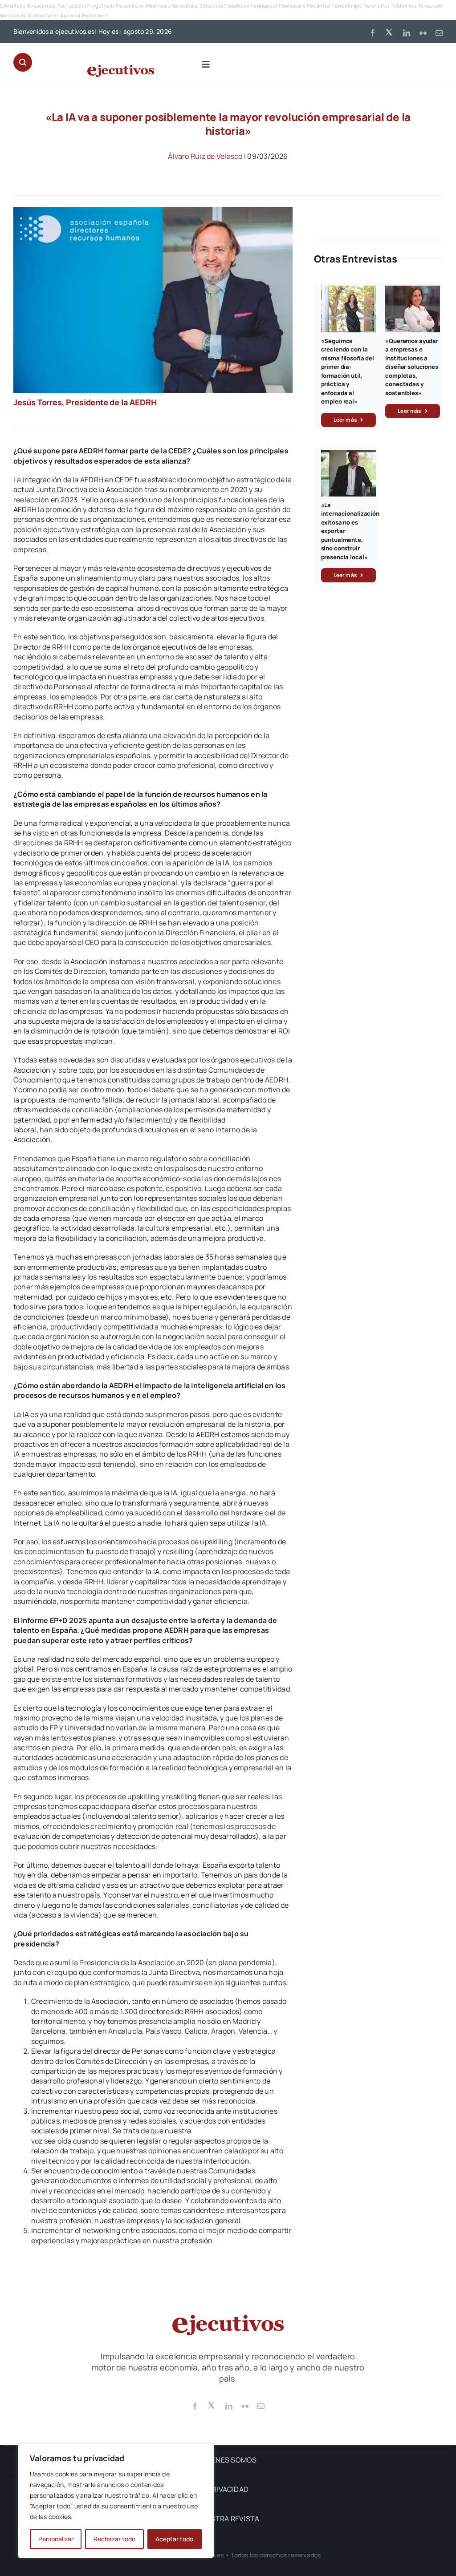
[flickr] (423, 33)
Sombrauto (13, 15)
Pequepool (264, 6)
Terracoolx (430, 6)
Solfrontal (40, 15)
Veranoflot (377, 6)
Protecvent (95, 15)
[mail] (439, 33)
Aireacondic (42, 6)
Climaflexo (13, 6)
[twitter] (390, 32)
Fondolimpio (348, 6)
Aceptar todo (174, 2539)
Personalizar (56, 2539)
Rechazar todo (114, 2539)
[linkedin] (407, 33)
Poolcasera (292, 6)
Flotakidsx (237, 6)
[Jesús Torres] (153, 210)
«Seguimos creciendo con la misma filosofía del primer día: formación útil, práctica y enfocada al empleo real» (348, 371)
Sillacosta (211, 6)
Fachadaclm (72, 6)
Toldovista (403, 6)
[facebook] (373, 33)
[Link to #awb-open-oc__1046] (23, 62)
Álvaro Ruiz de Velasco (205, 156)
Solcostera (185, 6)
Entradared (67, 15)
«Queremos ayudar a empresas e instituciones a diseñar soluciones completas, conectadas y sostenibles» (412, 367)
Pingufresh (101, 6)
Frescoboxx (130, 6)
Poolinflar (319, 6)
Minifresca (158, 6)
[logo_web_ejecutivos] (121, 69)
